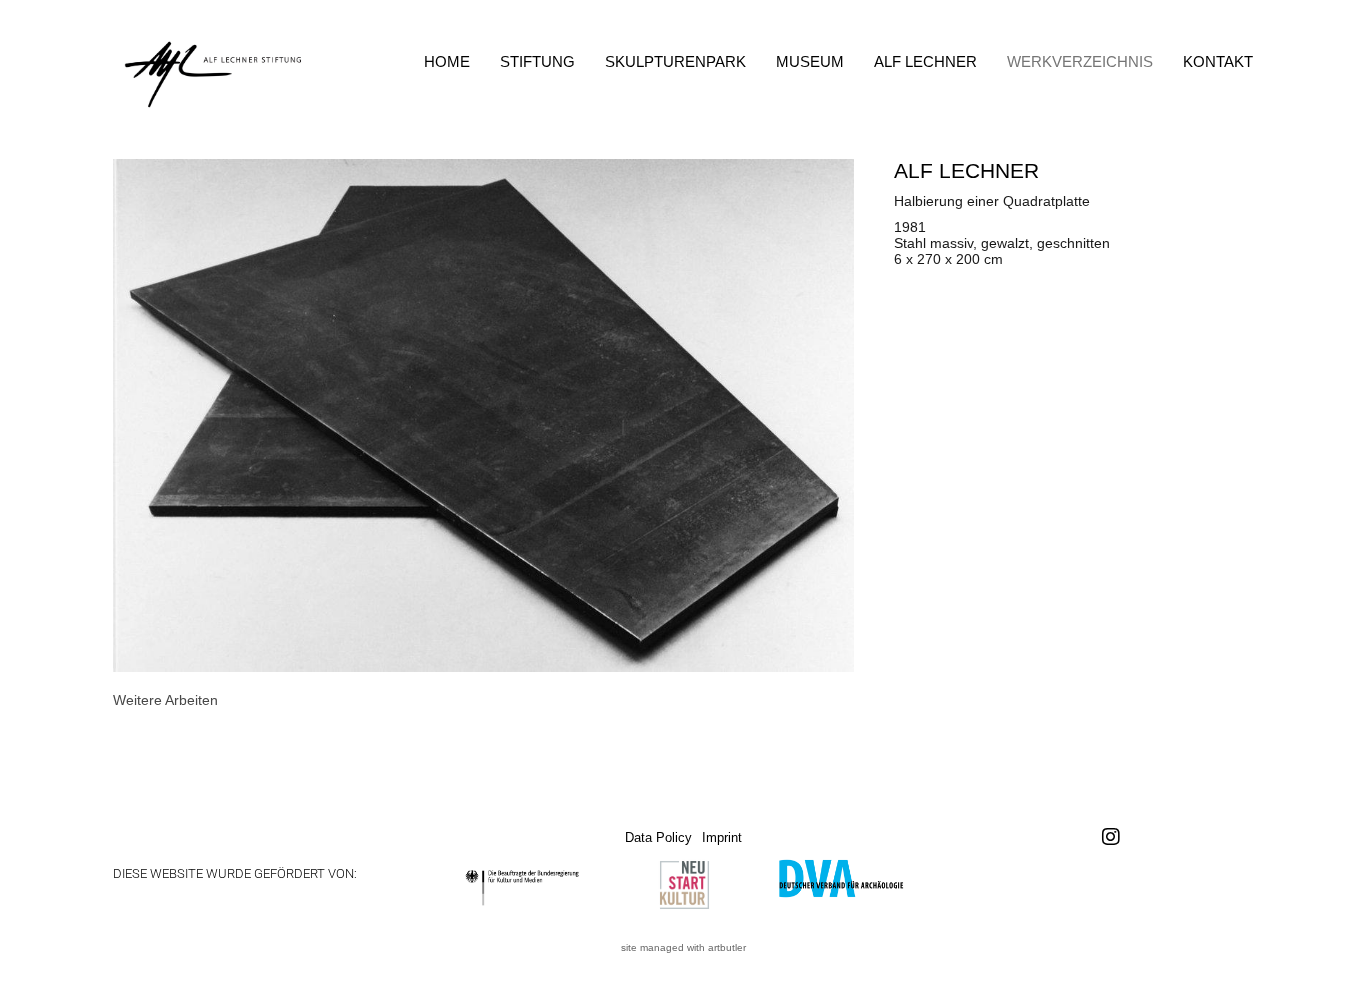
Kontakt (1218, 61)
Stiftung (537, 61)
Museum (810, 61)
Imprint (722, 837)
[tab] (165, 700)
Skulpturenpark (675, 61)
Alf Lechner (925, 61)
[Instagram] (1111, 837)
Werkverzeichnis (1080, 61)
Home (447, 61)
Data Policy (658, 837)
